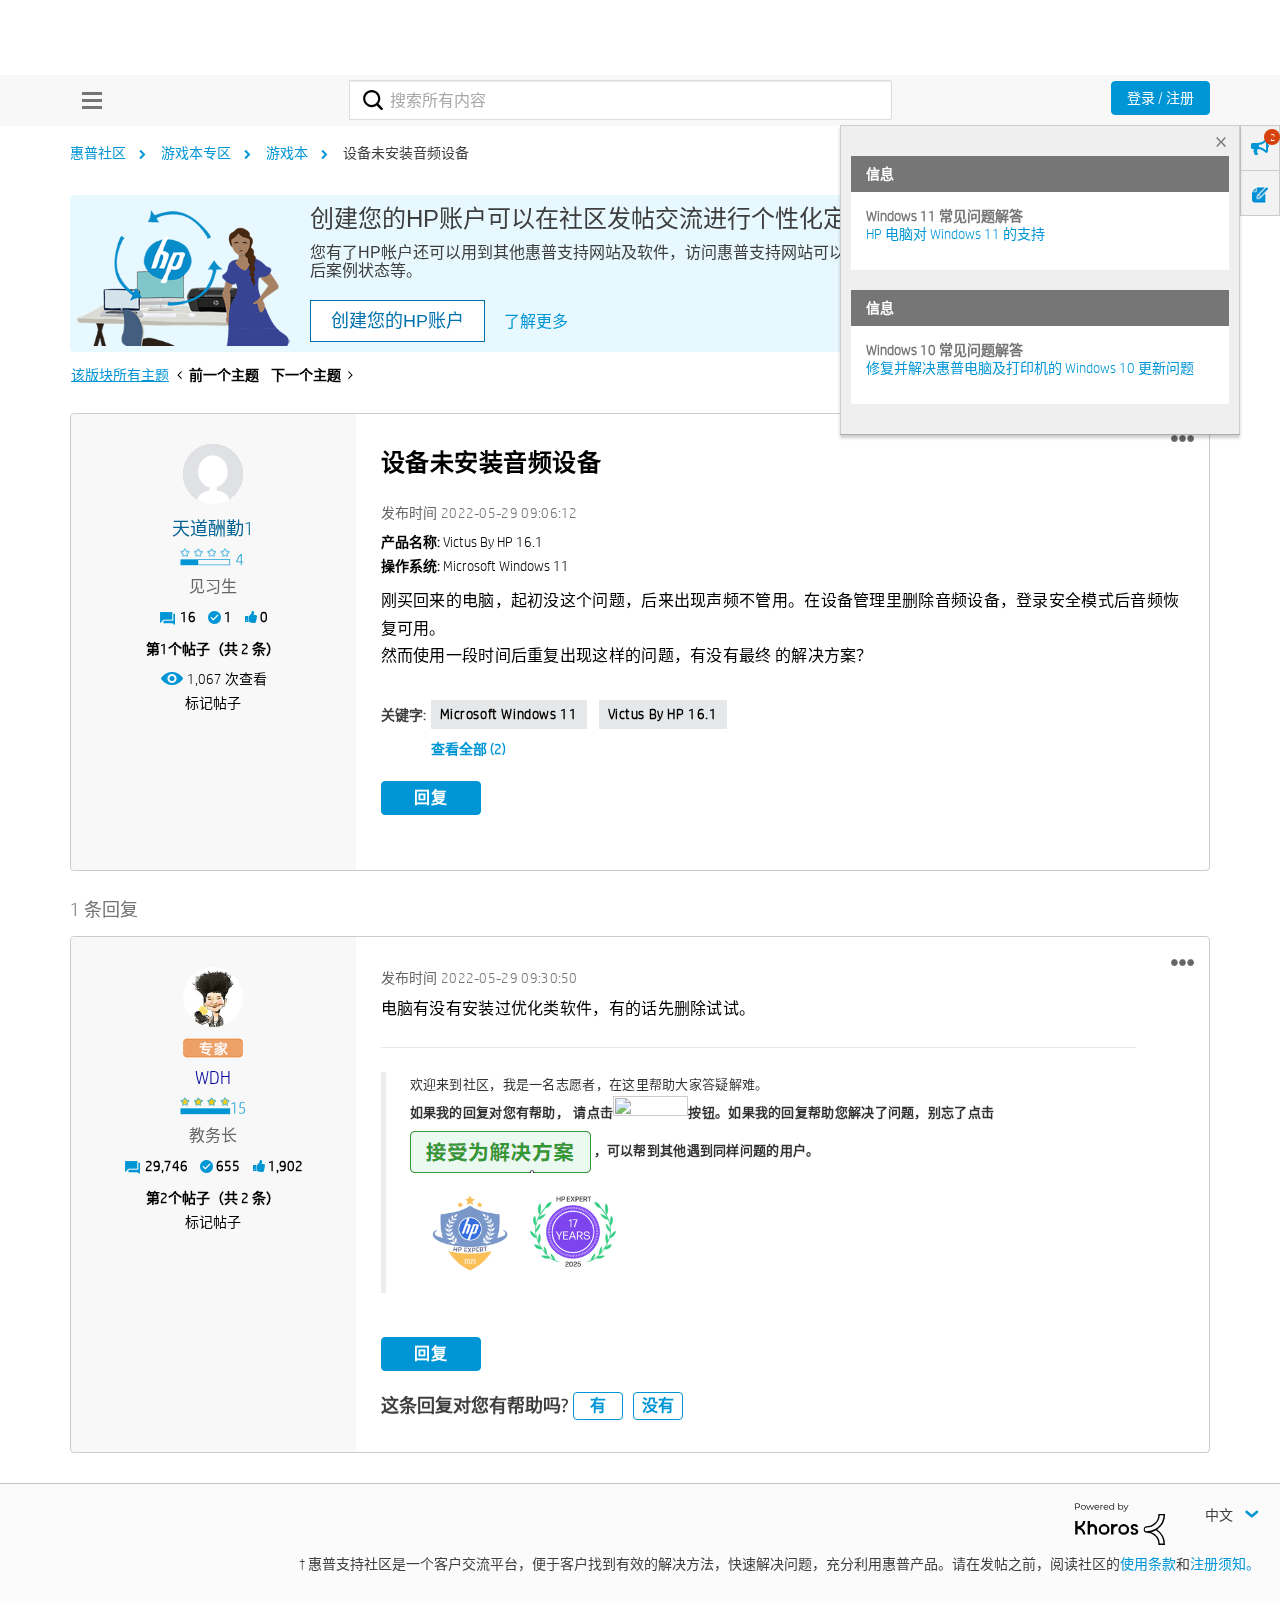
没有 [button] (658, 1405)
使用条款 (1148, 1564)
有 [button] (598, 1405)
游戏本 (287, 153)
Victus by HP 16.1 (663, 714)
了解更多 (536, 321)
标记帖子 (213, 703)
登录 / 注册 (1160, 98)
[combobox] (620, 100)
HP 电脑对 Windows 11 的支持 (955, 234)
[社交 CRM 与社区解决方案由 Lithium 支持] (1120, 1523)
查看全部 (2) (468, 749)
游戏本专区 (196, 153)
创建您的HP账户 (397, 321)
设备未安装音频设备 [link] (406, 153)
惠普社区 (98, 153)
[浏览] (87, 100)
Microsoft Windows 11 (509, 714)
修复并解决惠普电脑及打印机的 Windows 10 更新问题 (1030, 368)
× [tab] (1221, 141)
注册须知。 (1225, 1564)
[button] (1182, 439)
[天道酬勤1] (213, 474)
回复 (431, 797)
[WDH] (213, 997)
